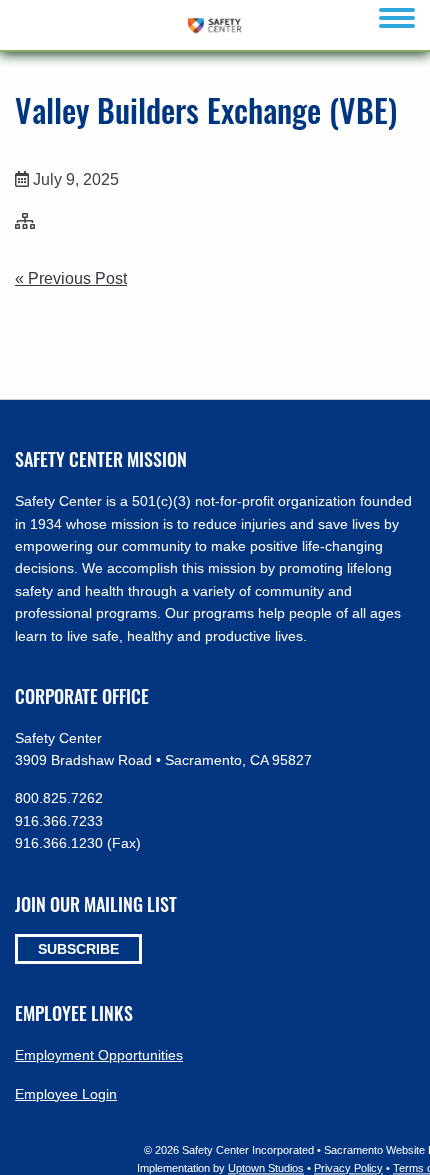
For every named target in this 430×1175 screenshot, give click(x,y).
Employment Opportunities (99, 1055)
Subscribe (78, 949)
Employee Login (66, 1094)
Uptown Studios (266, 1168)
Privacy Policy (348, 1168)
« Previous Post (71, 278)
